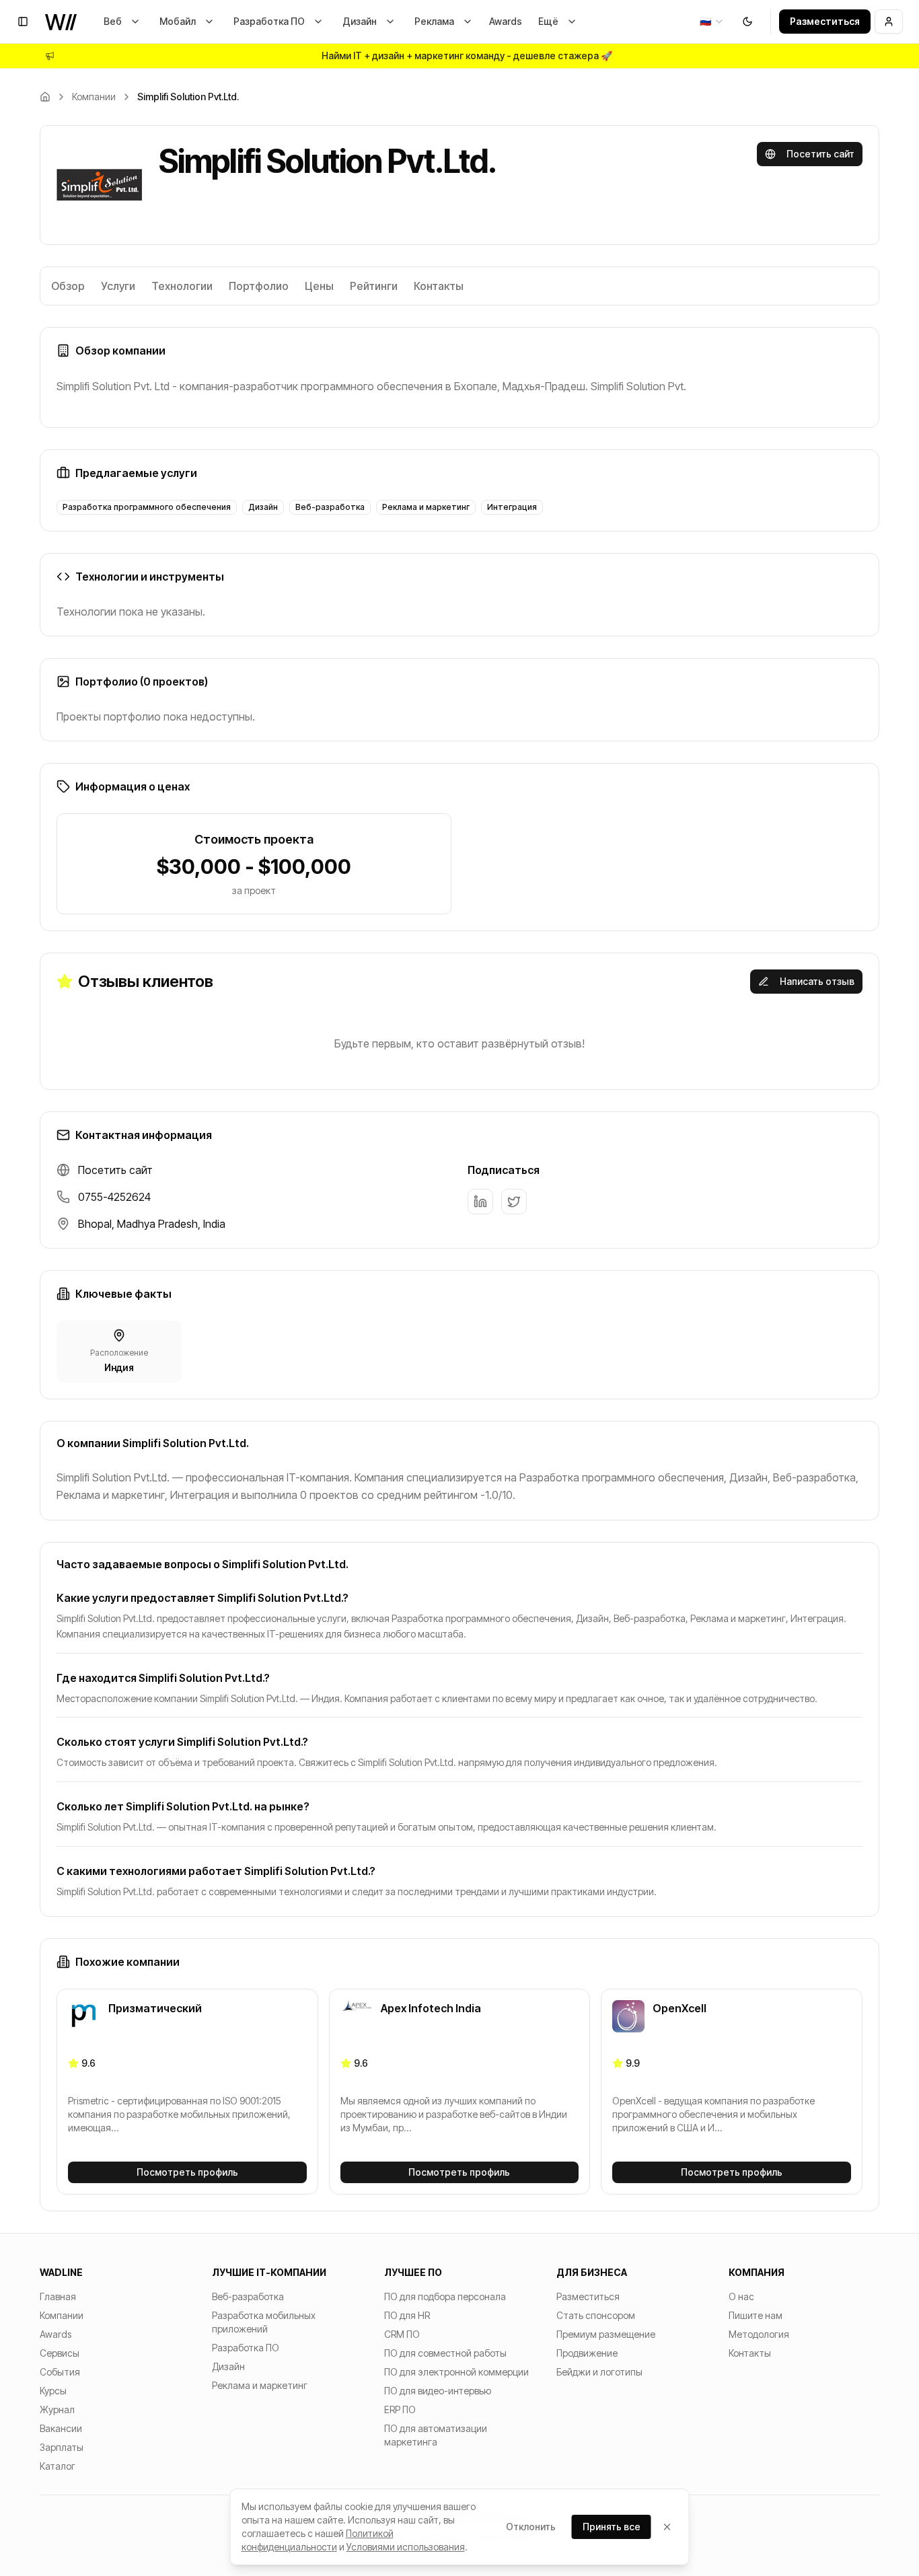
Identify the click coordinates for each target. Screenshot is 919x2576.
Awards (506, 21)
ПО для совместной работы (445, 2353)
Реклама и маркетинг (260, 2385)
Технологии (182, 286)
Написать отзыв (817, 981)
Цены (319, 286)
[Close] (667, 2527)
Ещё (548, 21)
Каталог (58, 2466)
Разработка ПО (269, 21)
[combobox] (712, 22)
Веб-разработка (248, 2296)
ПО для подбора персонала (445, 2296)
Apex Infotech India (431, 2008)
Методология (759, 2334)
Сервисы (60, 2353)
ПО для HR (407, 2315)
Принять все (612, 2527)
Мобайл (178, 21)
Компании (94, 97)
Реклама (434, 21)
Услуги (118, 286)
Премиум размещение (606, 2334)
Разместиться (825, 21)
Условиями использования (406, 2547)
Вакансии (61, 2428)
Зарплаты (62, 2447)
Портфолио (259, 286)
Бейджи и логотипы (599, 2372)
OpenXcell (679, 2008)
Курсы (53, 2391)
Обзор (68, 286)
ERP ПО (400, 2409)
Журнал (57, 2409)
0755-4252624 (114, 1197)
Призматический (155, 2008)
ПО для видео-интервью (438, 2391)
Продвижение (587, 2353)
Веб (113, 21)
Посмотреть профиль (187, 2172)
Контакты (439, 286)
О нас (741, 2296)
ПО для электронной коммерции (456, 2372)
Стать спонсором (596, 2315)
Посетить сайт (820, 154)
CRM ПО (402, 2334)
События (60, 2372)
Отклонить (531, 2527)
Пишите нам (756, 2315)
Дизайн (360, 21)
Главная (58, 2296)
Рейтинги (374, 286)
